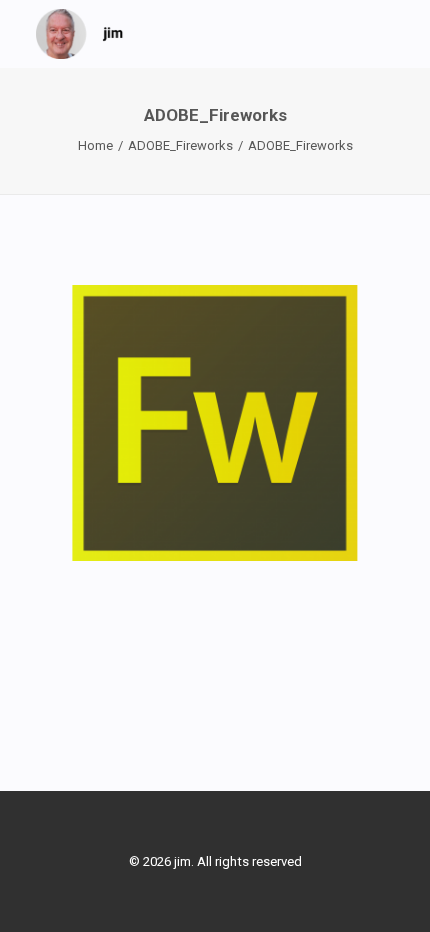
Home (95, 145)
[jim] (80, 34)
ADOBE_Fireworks (180, 145)
